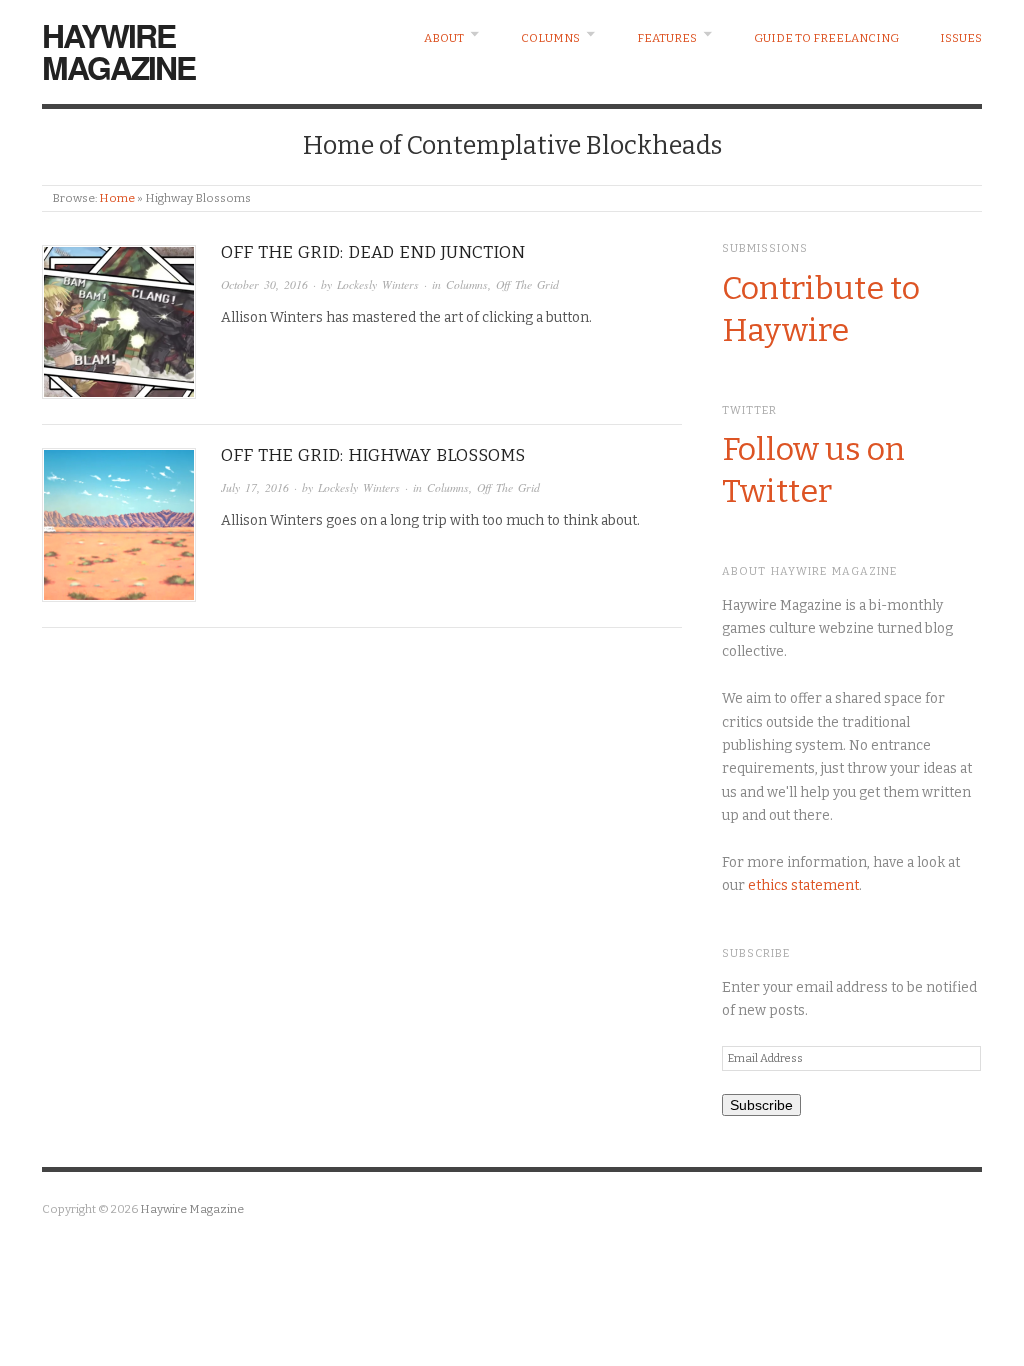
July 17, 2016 (255, 487)
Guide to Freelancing (826, 38)
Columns (550, 38)
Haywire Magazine (118, 51)
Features (667, 38)
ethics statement (803, 885)
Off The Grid (527, 284)
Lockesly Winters (378, 284)
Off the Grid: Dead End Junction (373, 252)
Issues (961, 38)
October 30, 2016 (264, 284)
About (444, 38)
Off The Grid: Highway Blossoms (373, 455)
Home (117, 198)
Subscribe (761, 1105)
